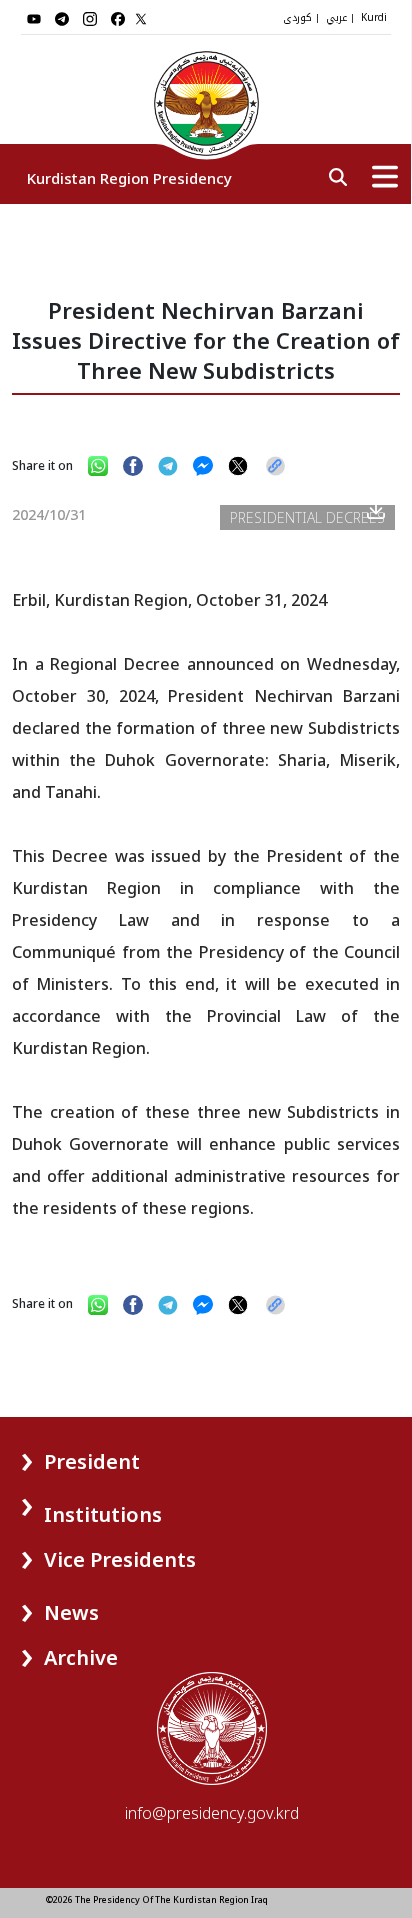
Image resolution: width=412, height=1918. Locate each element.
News (71, 1612)
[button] (62, 1454)
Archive (81, 1657)
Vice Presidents (120, 1559)
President (92, 1461)
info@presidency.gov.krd (212, 1813)
